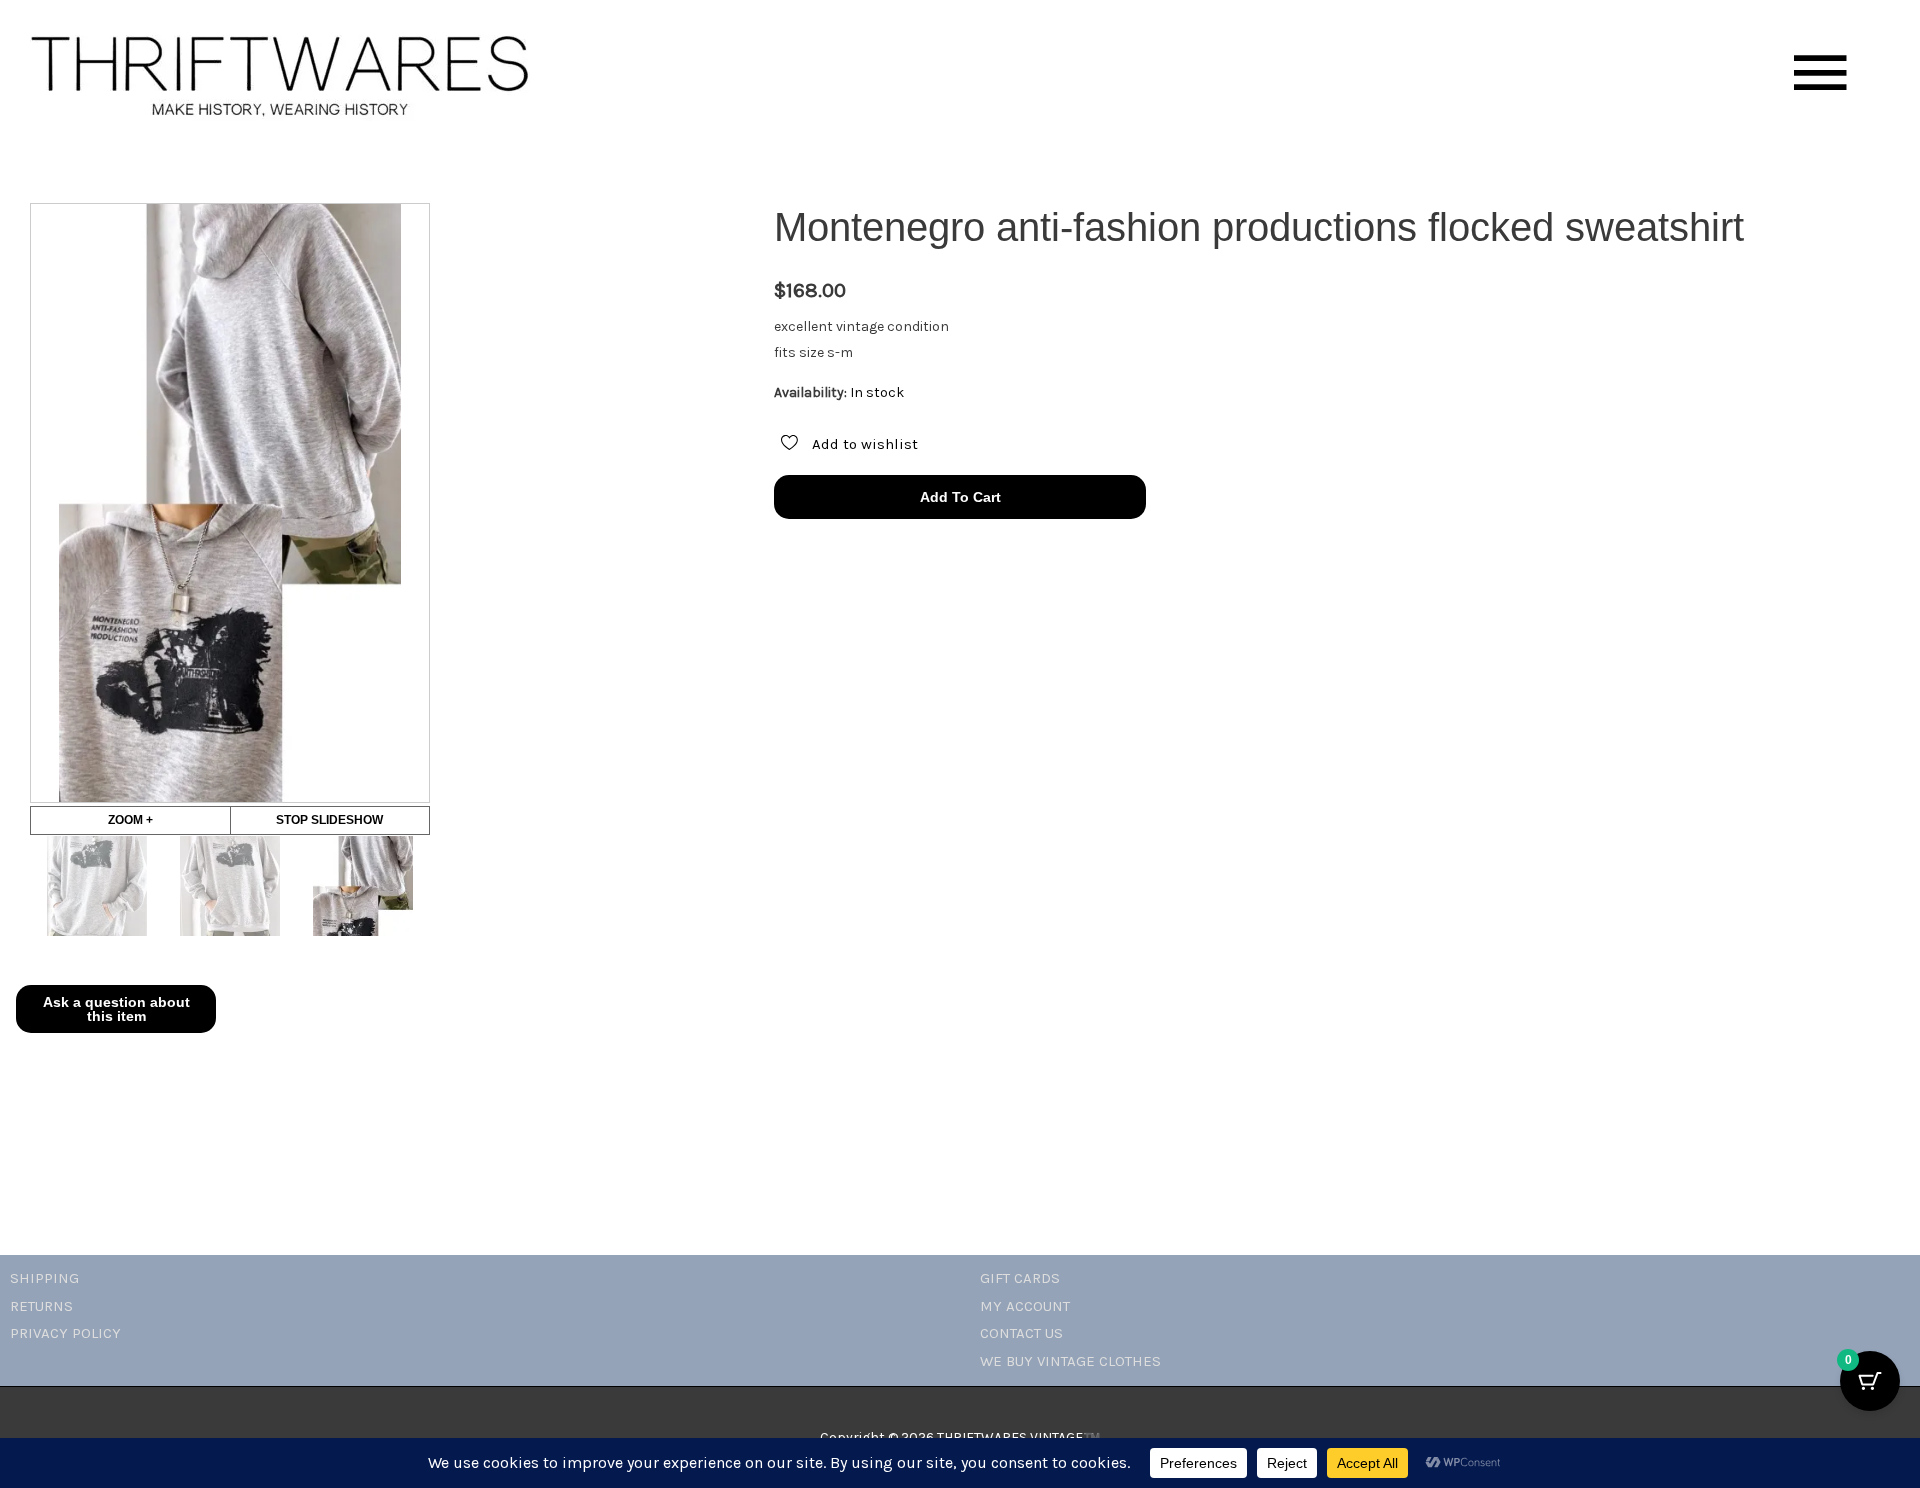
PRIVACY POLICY (65, 1333)
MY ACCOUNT (1025, 1306)
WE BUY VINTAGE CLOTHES (1070, 1361)
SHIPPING (44, 1278)
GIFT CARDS (1020, 1278)
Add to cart (960, 497)
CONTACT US (1021, 1333)
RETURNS (41, 1306)
